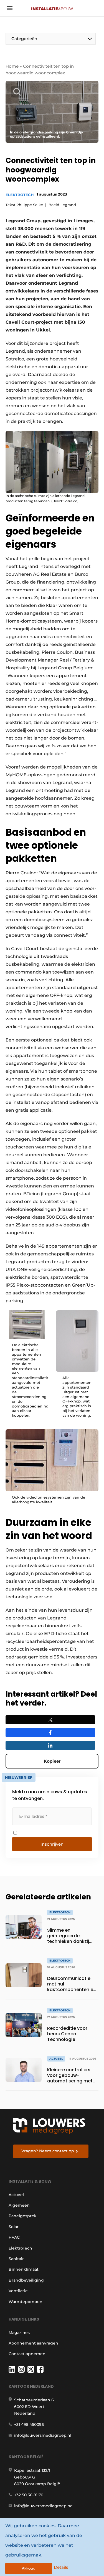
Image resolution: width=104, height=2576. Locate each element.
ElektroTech (20, 195)
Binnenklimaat (24, 2269)
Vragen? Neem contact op (48, 2151)
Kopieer (52, 1761)
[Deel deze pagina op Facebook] (50, 1733)
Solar (14, 2227)
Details (61, 2567)
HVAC (14, 2237)
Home (12, 66)
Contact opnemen (27, 2354)
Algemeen (19, 2205)
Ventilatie (18, 2291)
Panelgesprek (23, 2216)
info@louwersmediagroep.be (43, 2506)
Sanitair (16, 2259)
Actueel (16, 2195)
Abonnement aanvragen (33, 2343)
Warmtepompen (26, 2302)
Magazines (19, 2333)
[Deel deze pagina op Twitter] (50, 1720)
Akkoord (29, 2568)
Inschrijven (52, 1844)
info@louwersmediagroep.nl (43, 2435)
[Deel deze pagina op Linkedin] (50, 1745)
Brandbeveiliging (26, 2280)
